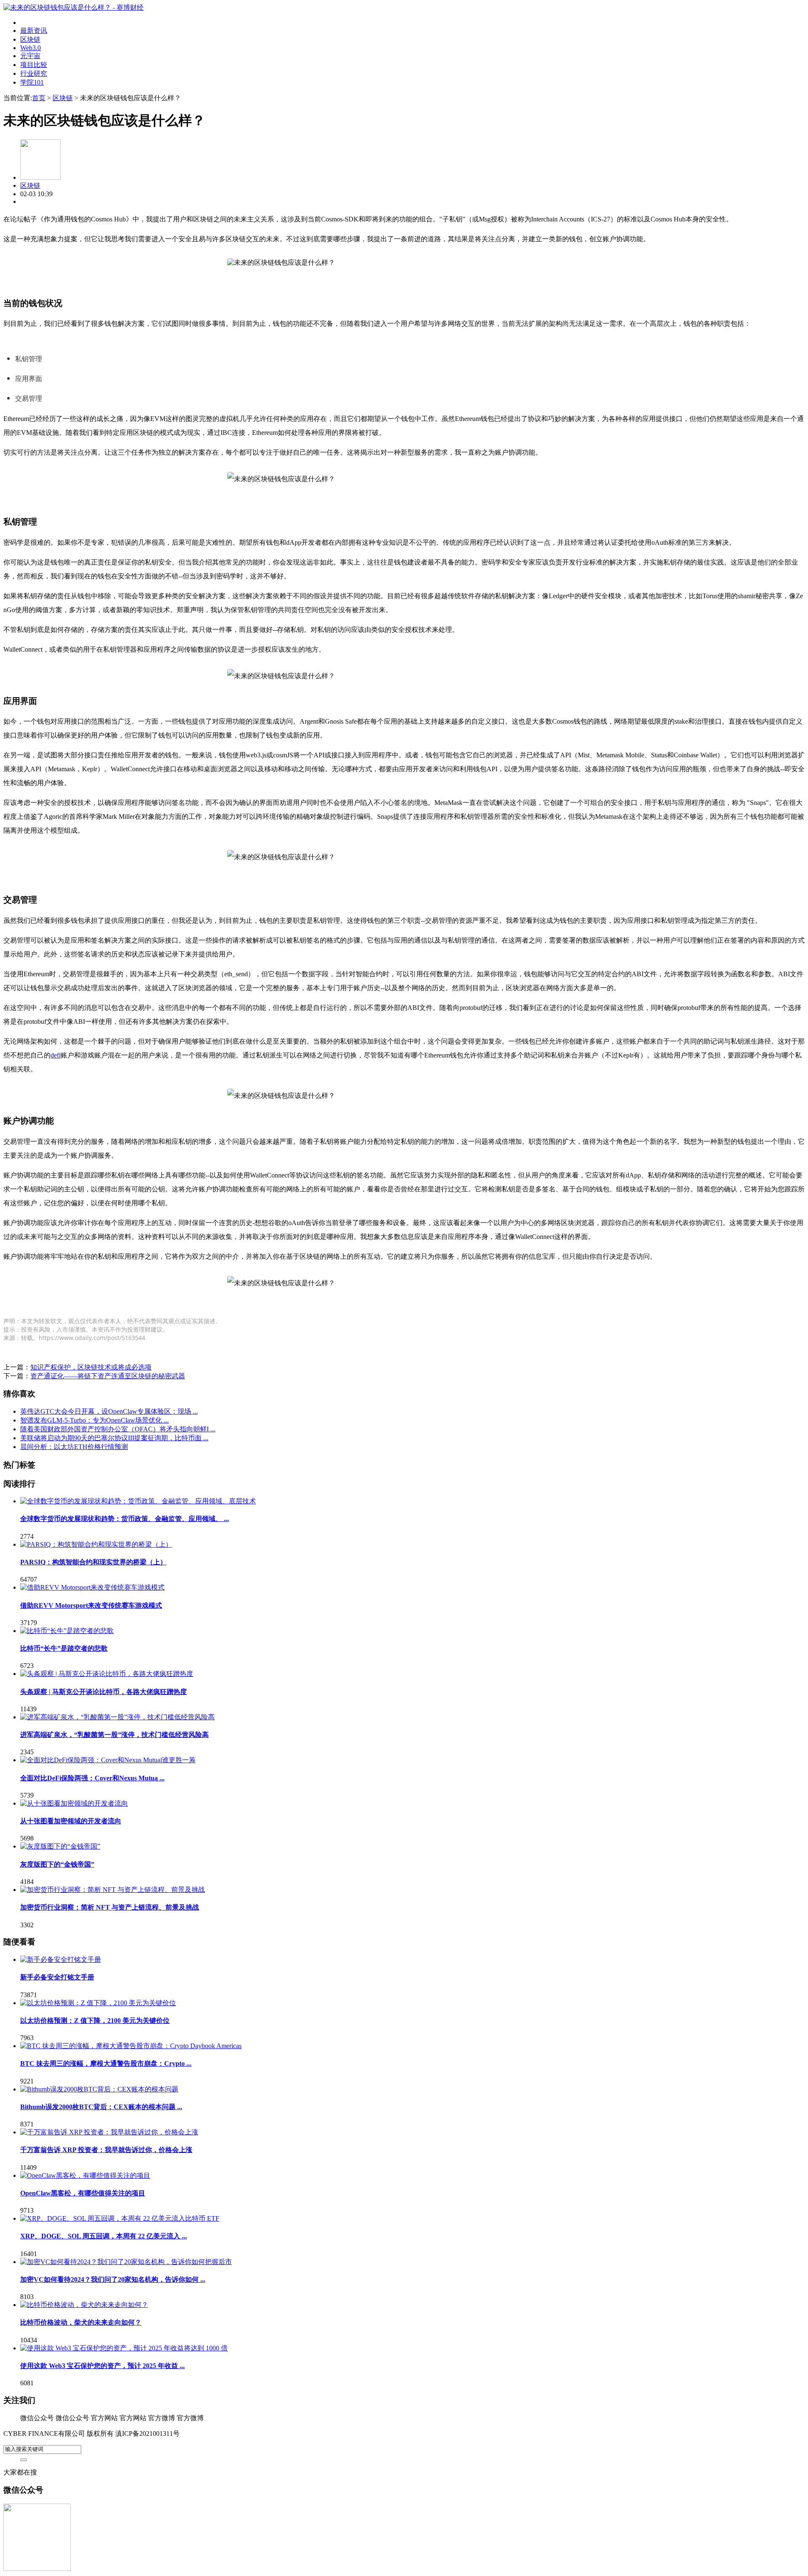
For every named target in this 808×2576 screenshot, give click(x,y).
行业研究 (34, 73)
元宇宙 (30, 56)
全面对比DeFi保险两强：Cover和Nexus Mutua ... (92, 1778)
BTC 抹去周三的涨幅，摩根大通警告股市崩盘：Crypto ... (106, 2063)
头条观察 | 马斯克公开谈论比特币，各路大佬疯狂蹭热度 (104, 1692)
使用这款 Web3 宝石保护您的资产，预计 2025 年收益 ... (102, 2366)
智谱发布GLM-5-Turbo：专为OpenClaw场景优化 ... (94, 1420)
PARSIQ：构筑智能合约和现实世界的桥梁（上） (93, 1562)
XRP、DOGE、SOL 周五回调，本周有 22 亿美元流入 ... (104, 2236)
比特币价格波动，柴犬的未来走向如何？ (81, 2322)
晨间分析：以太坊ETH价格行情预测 (74, 1447)
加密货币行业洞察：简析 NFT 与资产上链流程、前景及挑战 (110, 1907)
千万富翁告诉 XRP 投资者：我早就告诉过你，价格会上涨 (106, 2150)
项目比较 (34, 65)
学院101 (32, 82)
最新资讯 (34, 31)
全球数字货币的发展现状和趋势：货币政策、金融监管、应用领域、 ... (125, 1519)
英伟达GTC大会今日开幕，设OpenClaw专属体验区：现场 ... (109, 1411)
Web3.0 (31, 48)
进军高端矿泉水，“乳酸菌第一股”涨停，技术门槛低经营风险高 (114, 1735)
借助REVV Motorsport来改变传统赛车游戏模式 (91, 1605)
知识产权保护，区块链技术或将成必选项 (91, 1367)
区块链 (30, 39)
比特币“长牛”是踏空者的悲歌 (64, 1648)
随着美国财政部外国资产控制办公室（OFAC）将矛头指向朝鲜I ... (118, 1429)
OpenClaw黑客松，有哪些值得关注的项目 (83, 2193)
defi (56, 1055)
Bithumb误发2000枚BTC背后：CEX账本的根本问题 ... (101, 2107)
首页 (39, 98)
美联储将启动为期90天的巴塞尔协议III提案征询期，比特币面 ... (114, 1438)
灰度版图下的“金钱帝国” (57, 1864)
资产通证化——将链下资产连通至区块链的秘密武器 (108, 1376)
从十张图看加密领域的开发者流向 (71, 1821)
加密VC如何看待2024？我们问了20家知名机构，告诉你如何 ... (113, 2279)
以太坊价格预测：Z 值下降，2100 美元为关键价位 (95, 2021)
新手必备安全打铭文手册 (57, 1977)
